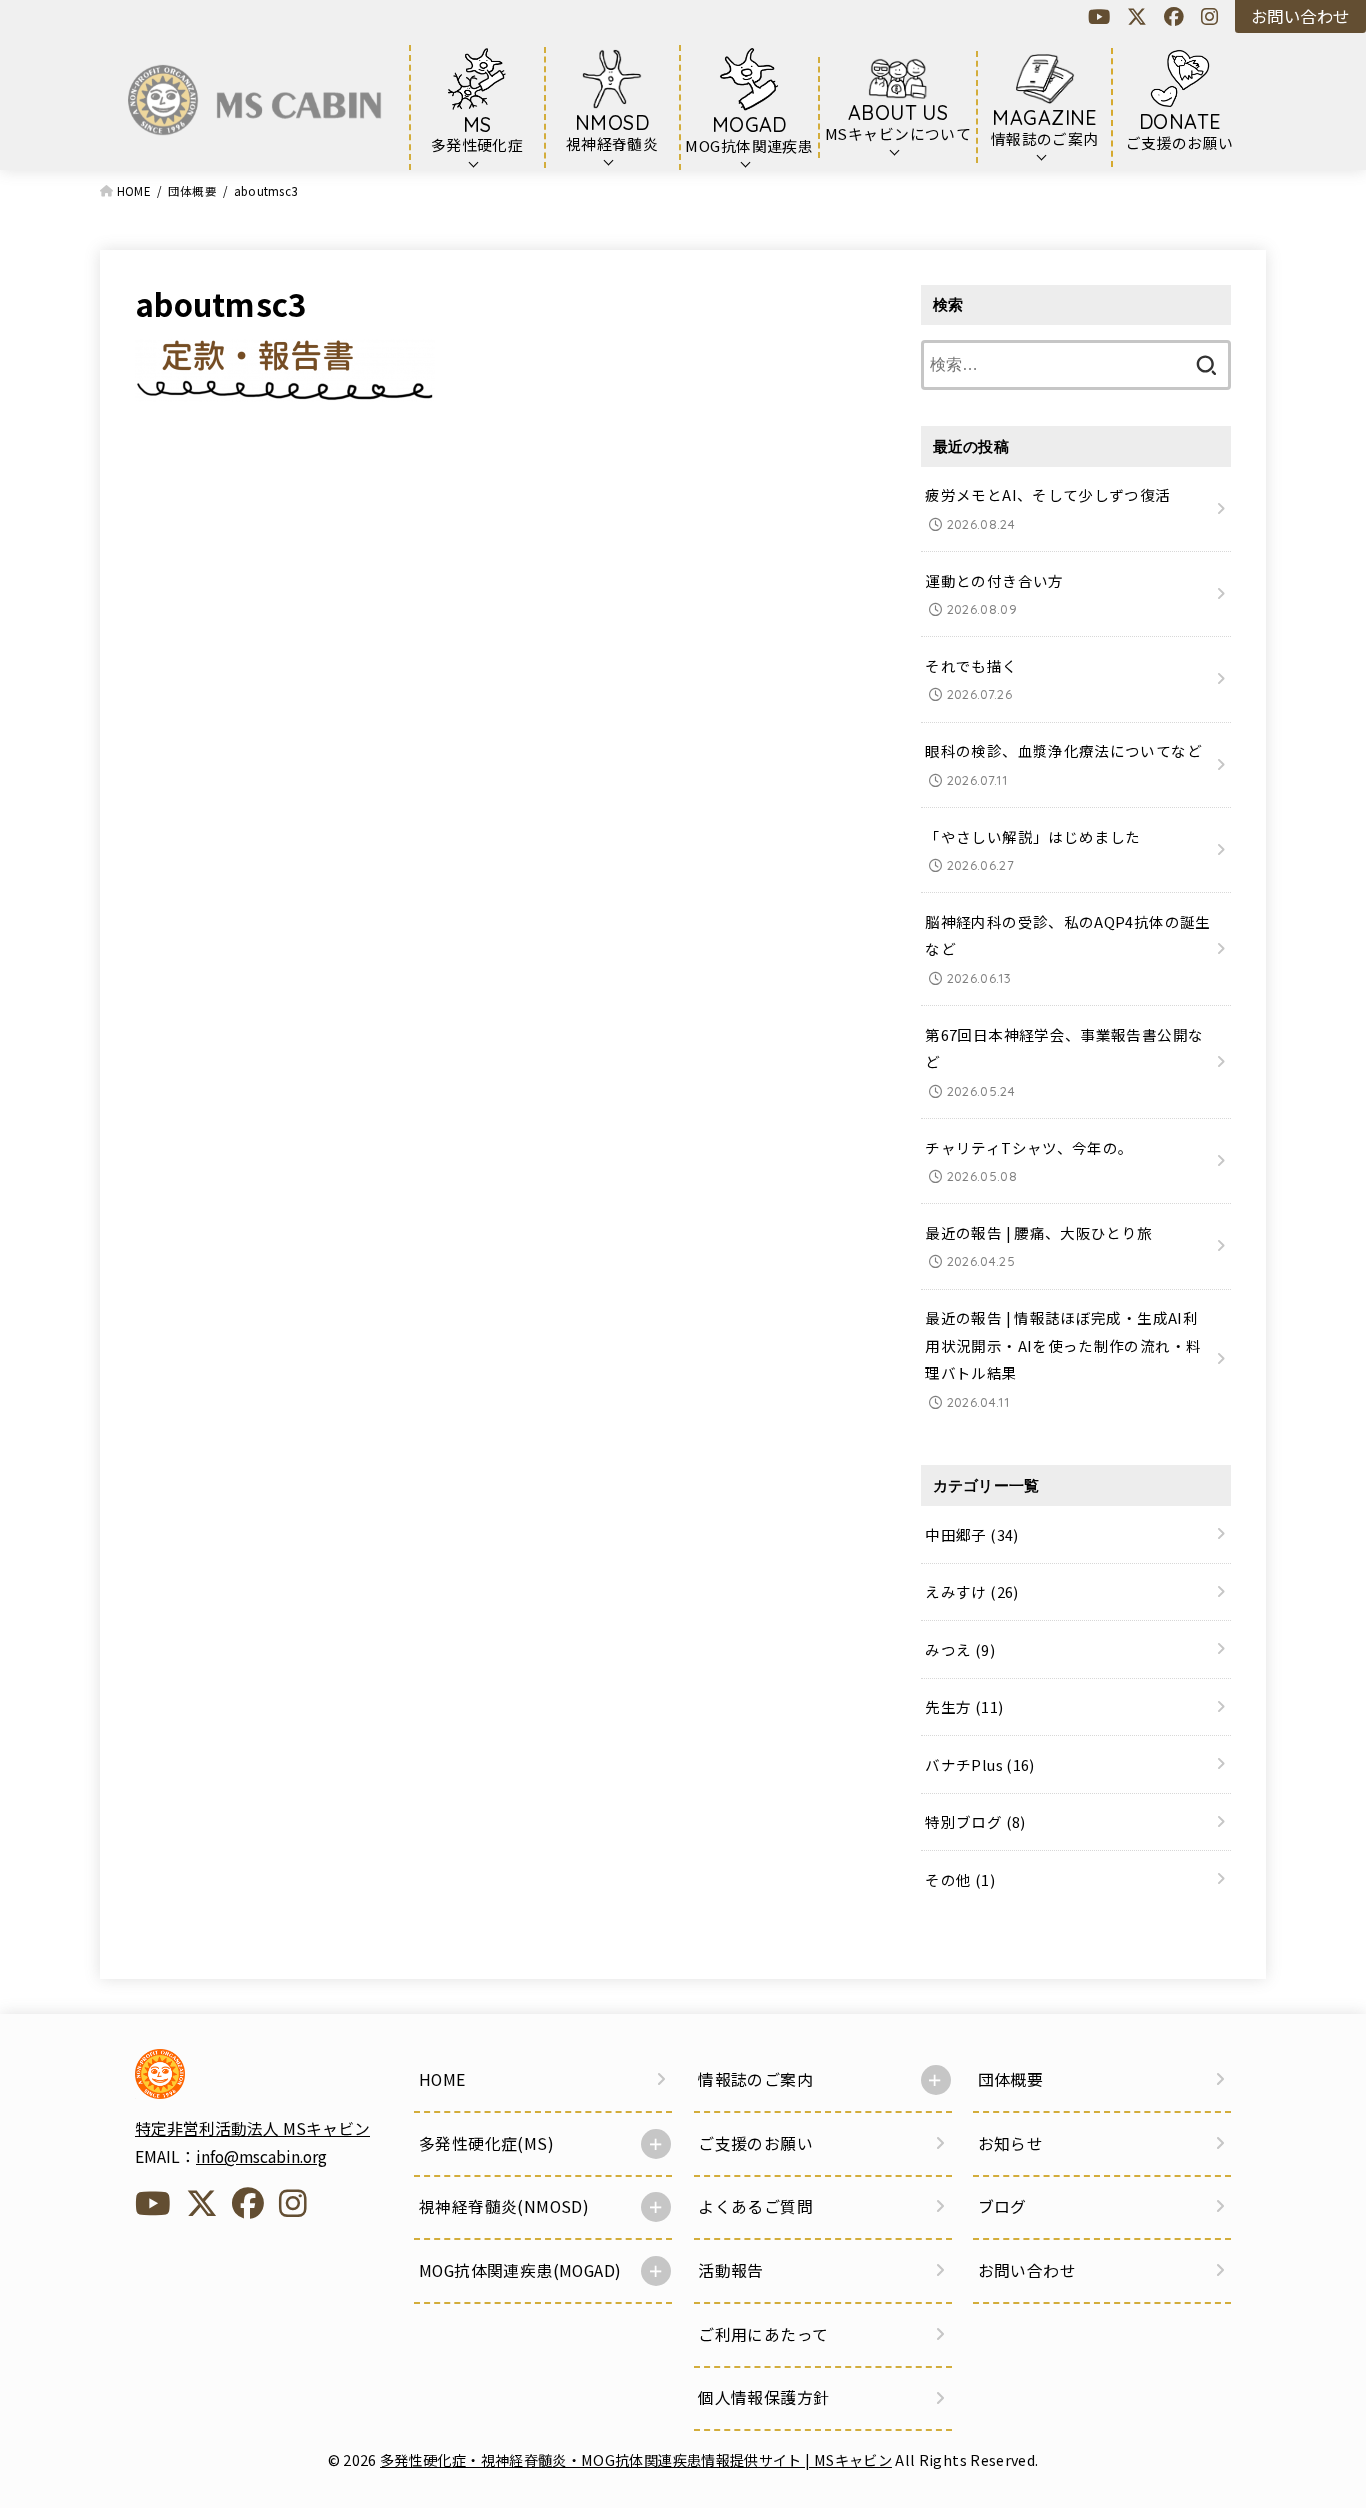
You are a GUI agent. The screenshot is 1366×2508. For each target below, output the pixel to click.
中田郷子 (971, 1534)
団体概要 (1011, 2079)
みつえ (960, 1649)
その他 (960, 1879)
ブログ (1002, 2206)
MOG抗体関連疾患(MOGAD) (520, 2270)
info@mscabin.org (261, 2156)
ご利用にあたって (763, 2334)
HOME (442, 2079)
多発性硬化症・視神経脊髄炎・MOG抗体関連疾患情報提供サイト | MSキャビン (636, 2459)
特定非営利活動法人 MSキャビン (252, 2128)
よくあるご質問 (755, 2206)
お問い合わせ (1300, 16)
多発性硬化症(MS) (486, 2143)
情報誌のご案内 (755, 2079)
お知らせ (1011, 2143)
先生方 (964, 1706)
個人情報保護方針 (763, 2397)
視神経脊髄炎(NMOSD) (504, 2206)
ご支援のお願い (755, 2143)
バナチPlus (979, 1764)
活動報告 (731, 2270)
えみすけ (971, 1591)
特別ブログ (975, 1821)
